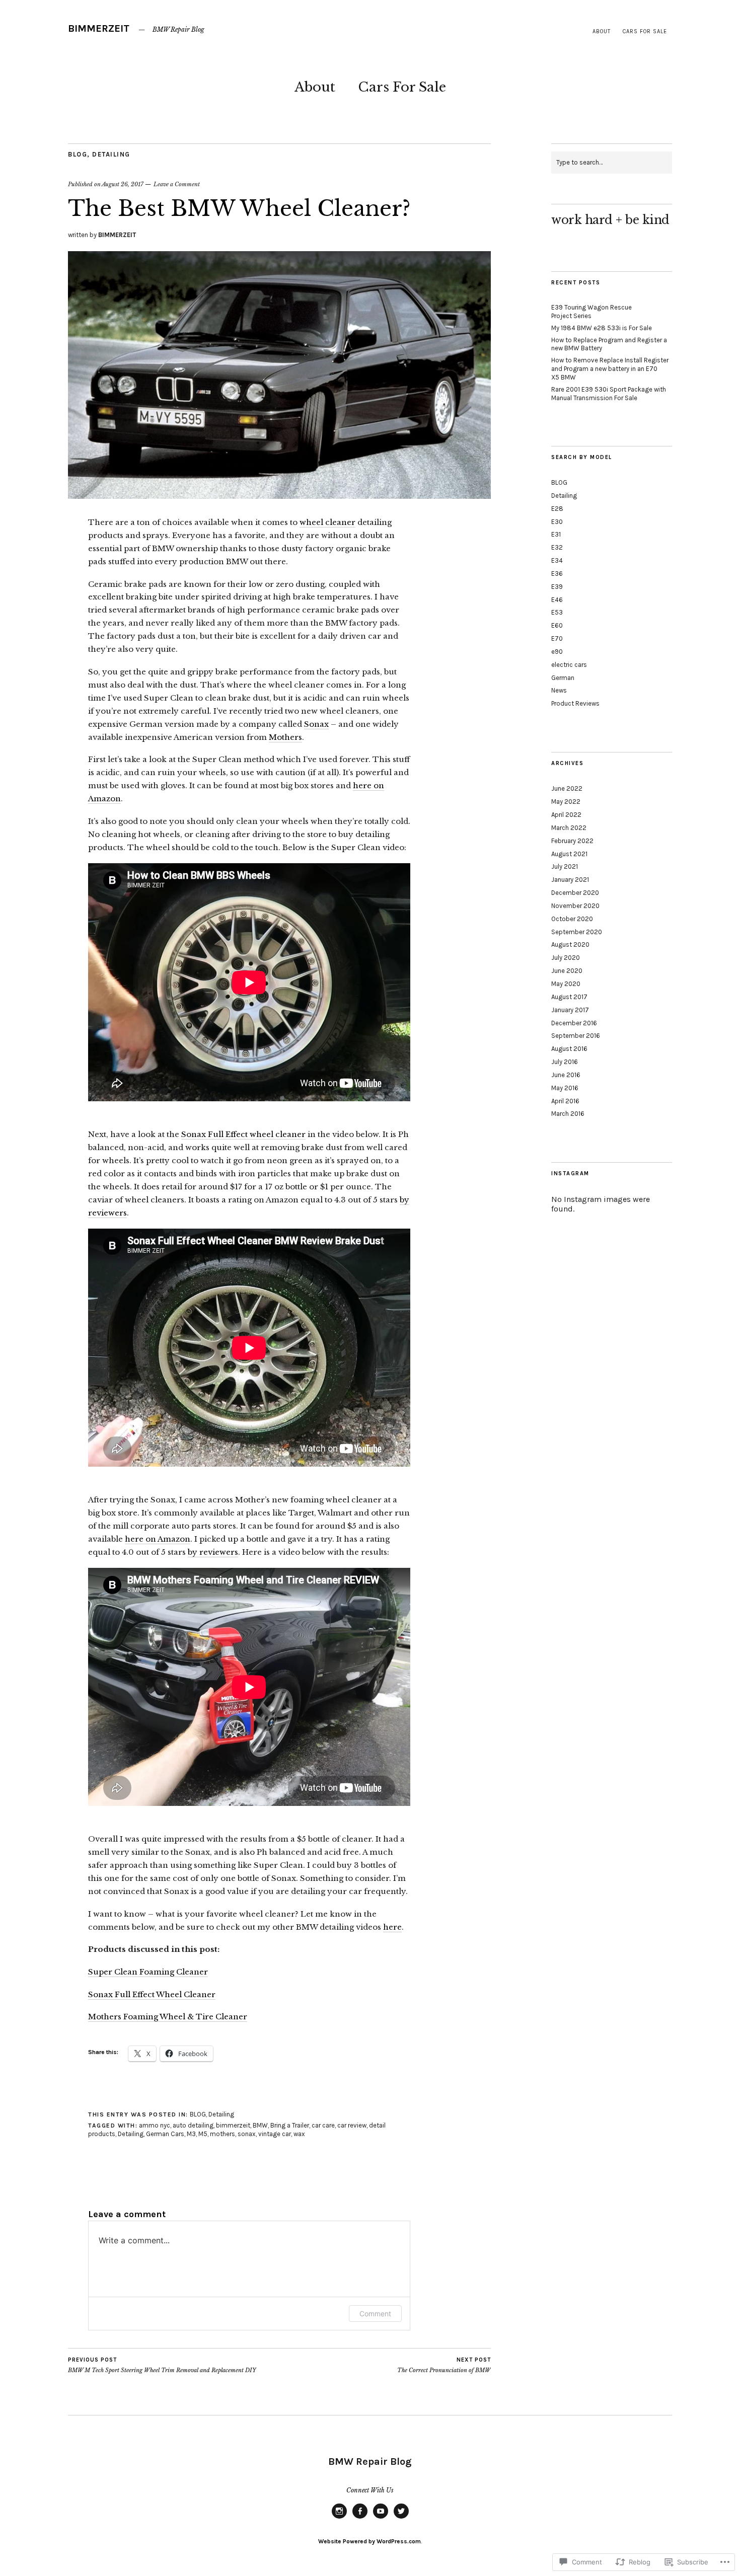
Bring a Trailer (290, 2125)
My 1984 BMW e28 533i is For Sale (602, 328)
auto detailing (193, 2125)
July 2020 (566, 958)
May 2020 (566, 984)
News (559, 690)
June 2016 (566, 1075)
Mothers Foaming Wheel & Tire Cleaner (168, 2017)
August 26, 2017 (123, 184)
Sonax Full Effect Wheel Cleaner (152, 1994)
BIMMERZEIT (99, 28)
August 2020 (570, 944)
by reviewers (213, 1552)
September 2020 (577, 932)
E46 (557, 600)
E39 (557, 587)
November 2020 (575, 906)
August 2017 (569, 997)
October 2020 (572, 919)
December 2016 (574, 1023)
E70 (557, 638)
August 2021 (569, 854)
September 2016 (576, 1036)
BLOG (78, 154)
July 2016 (565, 1062)
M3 (191, 2134)
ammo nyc (155, 2125)
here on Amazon (158, 1539)
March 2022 (569, 828)
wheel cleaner (327, 522)
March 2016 (568, 1114)
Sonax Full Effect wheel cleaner (243, 1134)
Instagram (339, 2518)
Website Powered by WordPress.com (369, 2541)
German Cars (165, 2134)
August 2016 (569, 1049)
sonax (247, 2134)
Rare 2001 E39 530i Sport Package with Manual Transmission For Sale (609, 394)
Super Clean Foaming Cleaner (148, 1972)
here (392, 1927)
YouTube (381, 2518)
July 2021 (565, 866)
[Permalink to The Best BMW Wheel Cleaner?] (279, 496)
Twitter (401, 2518)
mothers (223, 2134)
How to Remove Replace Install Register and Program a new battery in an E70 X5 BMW (610, 369)
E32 (557, 547)
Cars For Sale (645, 31)
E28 (557, 509)
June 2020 (567, 971)
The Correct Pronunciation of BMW (444, 2365)
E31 (556, 534)
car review (352, 2125)
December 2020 (575, 893)
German (563, 678)
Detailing (111, 154)
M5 (203, 2134)
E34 (557, 560)
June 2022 (567, 788)
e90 (557, 652)
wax (299, 2134)
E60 (557, 625)
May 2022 (566, 802)
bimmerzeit (233, 2125)
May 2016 (565, 1088)
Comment (375, 2314)
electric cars (569, 665)
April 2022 (566, 815)
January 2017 (570, 1010)
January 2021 (570, 880)
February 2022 (572, 841)
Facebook (360, 2518)
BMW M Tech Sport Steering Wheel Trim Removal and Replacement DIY (162, 2365)
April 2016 (565, 1101)
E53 (557, 612)
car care (323, 2125)
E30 (557, 522)
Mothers (285, 737)
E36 (557, 574)
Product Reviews (575, 703)
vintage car (275, 2134)
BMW (260, 2125)
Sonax (316, 724)
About (602, 31)
